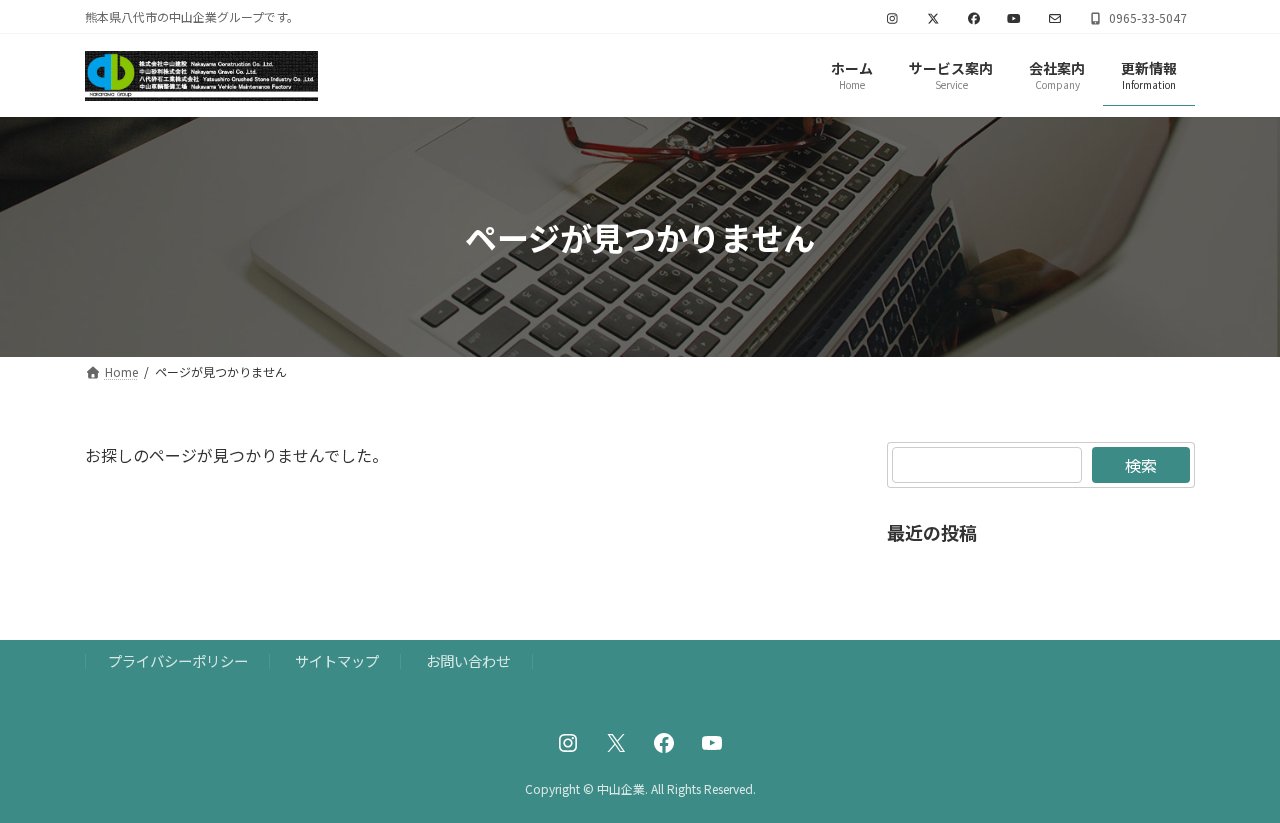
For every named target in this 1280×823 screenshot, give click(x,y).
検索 (1141, 465)
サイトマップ (337, 660)
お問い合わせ (468, 660)
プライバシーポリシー (178, 660)
